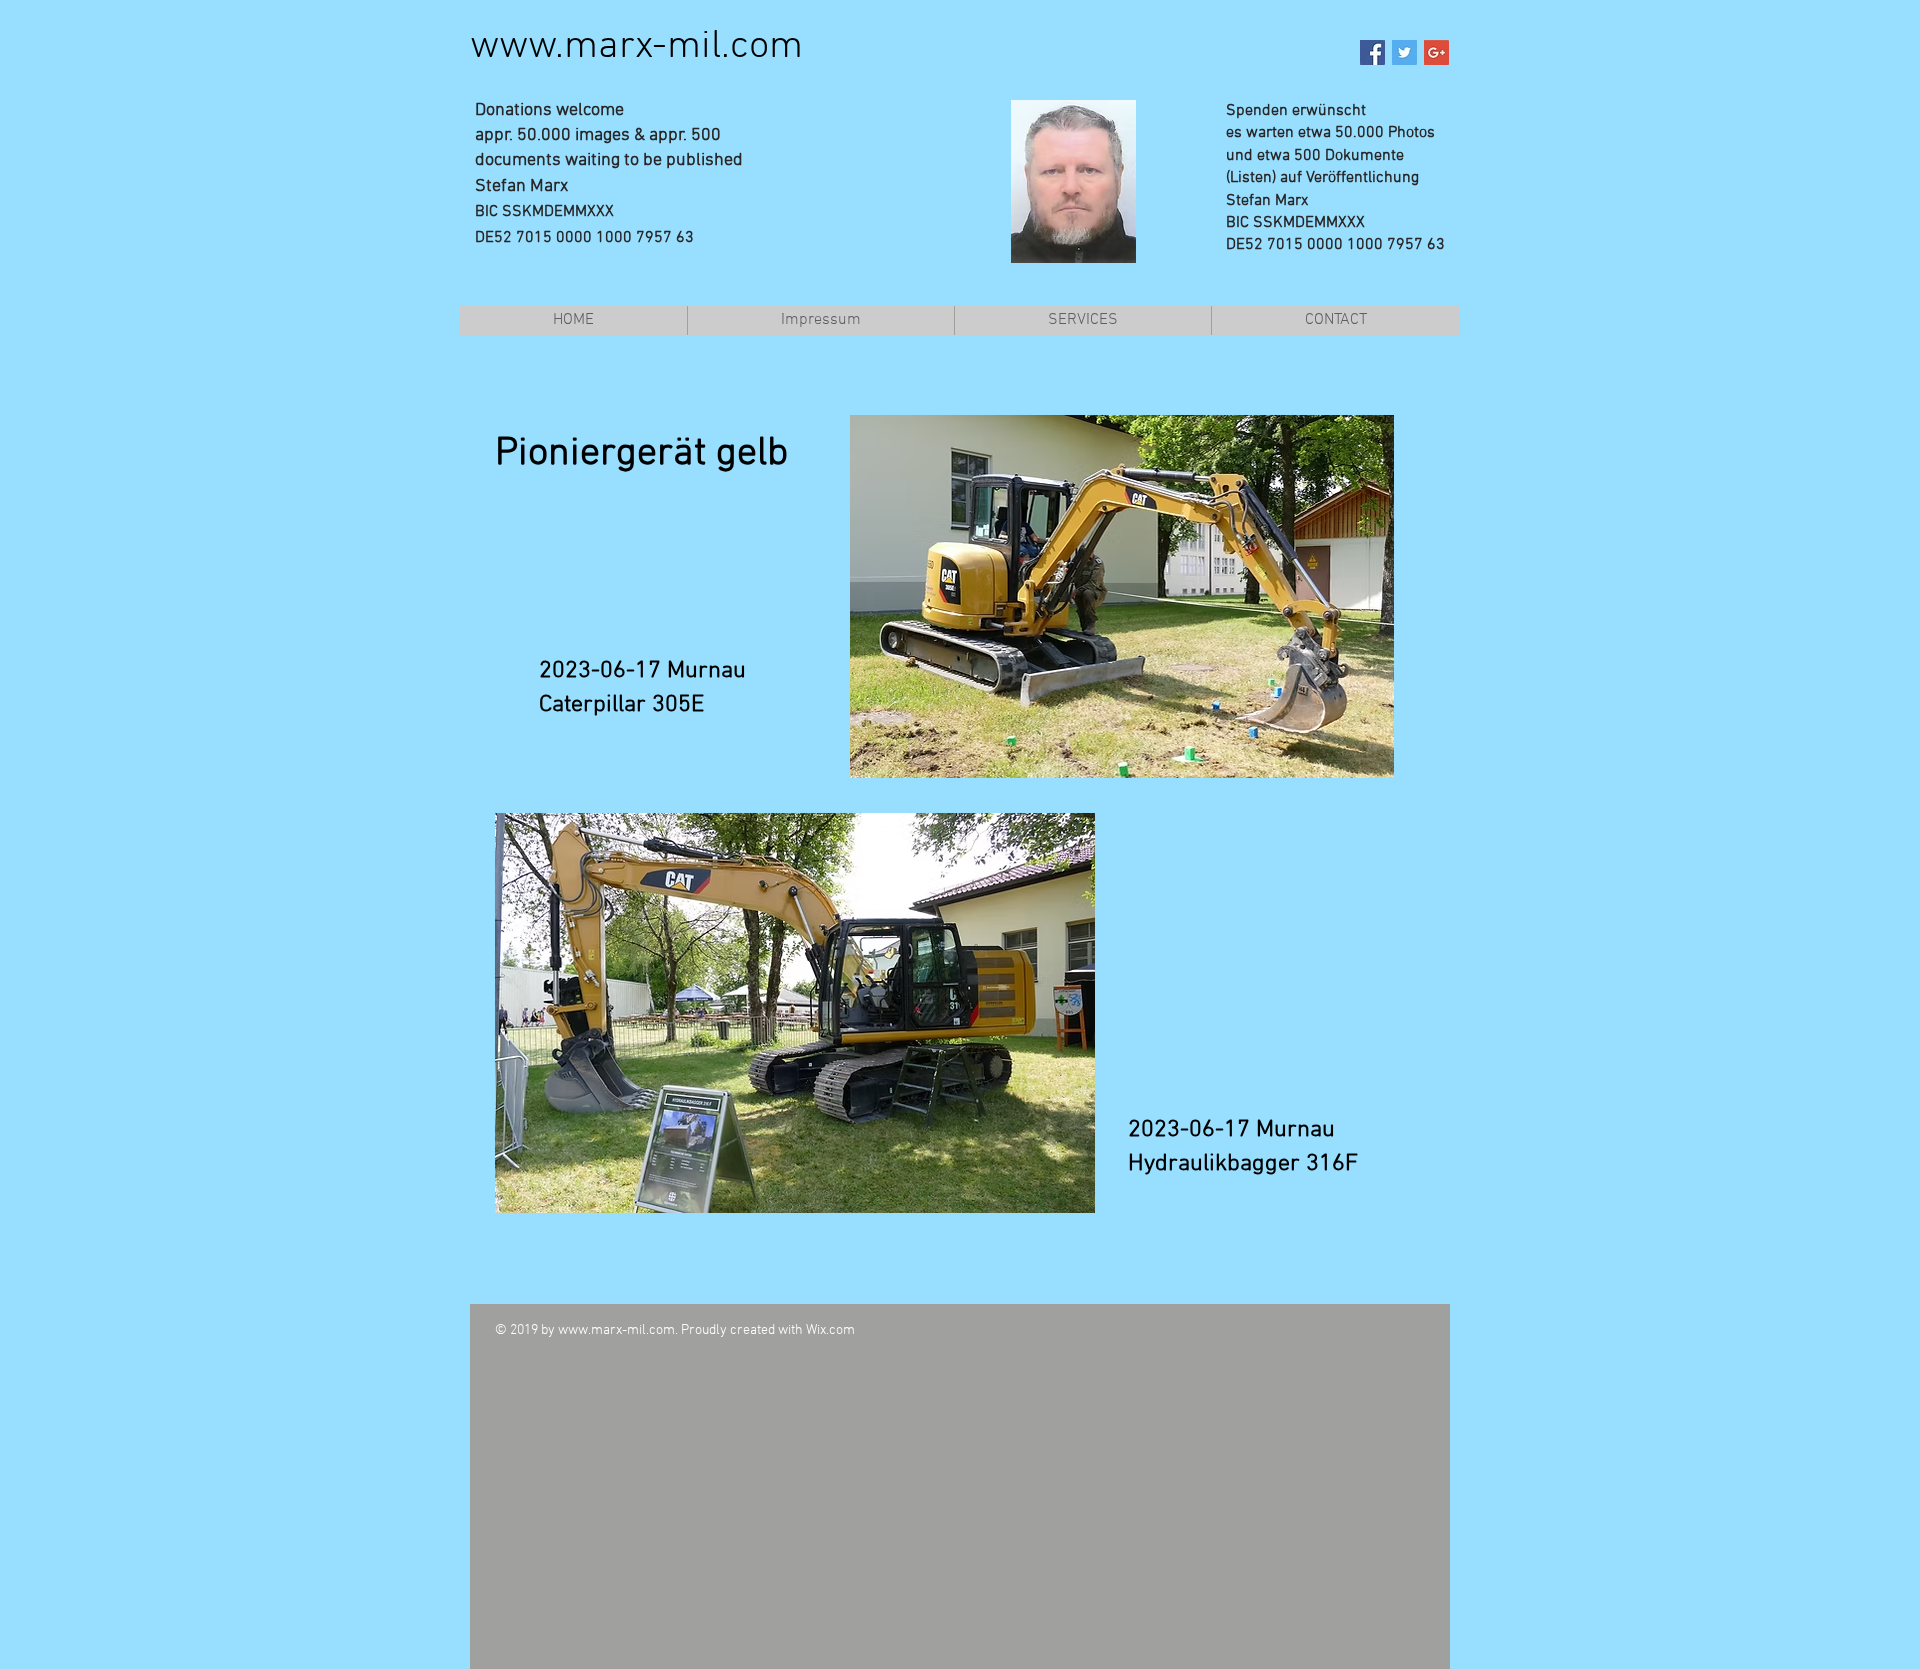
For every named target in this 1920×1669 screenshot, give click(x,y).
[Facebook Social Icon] (1372, 52)
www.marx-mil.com (636, 47)
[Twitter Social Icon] (1404, 52)
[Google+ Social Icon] (1436, 52)
